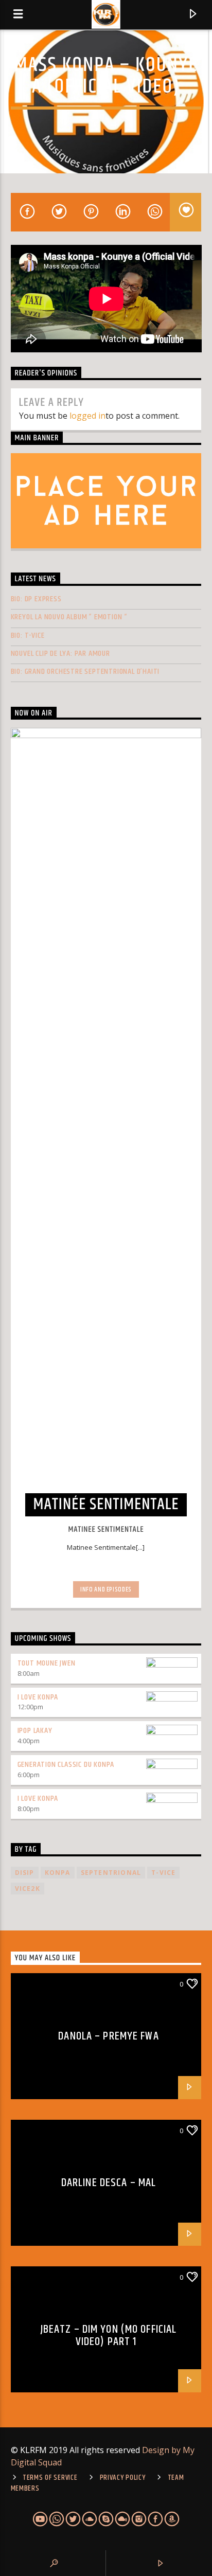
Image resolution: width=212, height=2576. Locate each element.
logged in (87, 416)
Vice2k (28, 1889)
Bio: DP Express (36, 599)
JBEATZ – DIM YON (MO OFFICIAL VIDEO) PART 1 (109, 2336)
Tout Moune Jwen (47, 1663)
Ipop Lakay (35, 1731)
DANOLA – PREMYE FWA (108, 2036)
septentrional (111, 1873)
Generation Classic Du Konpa (66, 1765)
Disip (25, 1873)
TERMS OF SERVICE (50, 2478)
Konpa (58, 1873)
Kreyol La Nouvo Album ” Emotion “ (69, 617)
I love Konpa (38, 1697)
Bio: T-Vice (28, 636)
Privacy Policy (123, 2478)
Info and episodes (106, 1589)
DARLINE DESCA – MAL (109, 2183)
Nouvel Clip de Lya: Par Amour (60, 654)
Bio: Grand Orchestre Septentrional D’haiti (85, 672)
